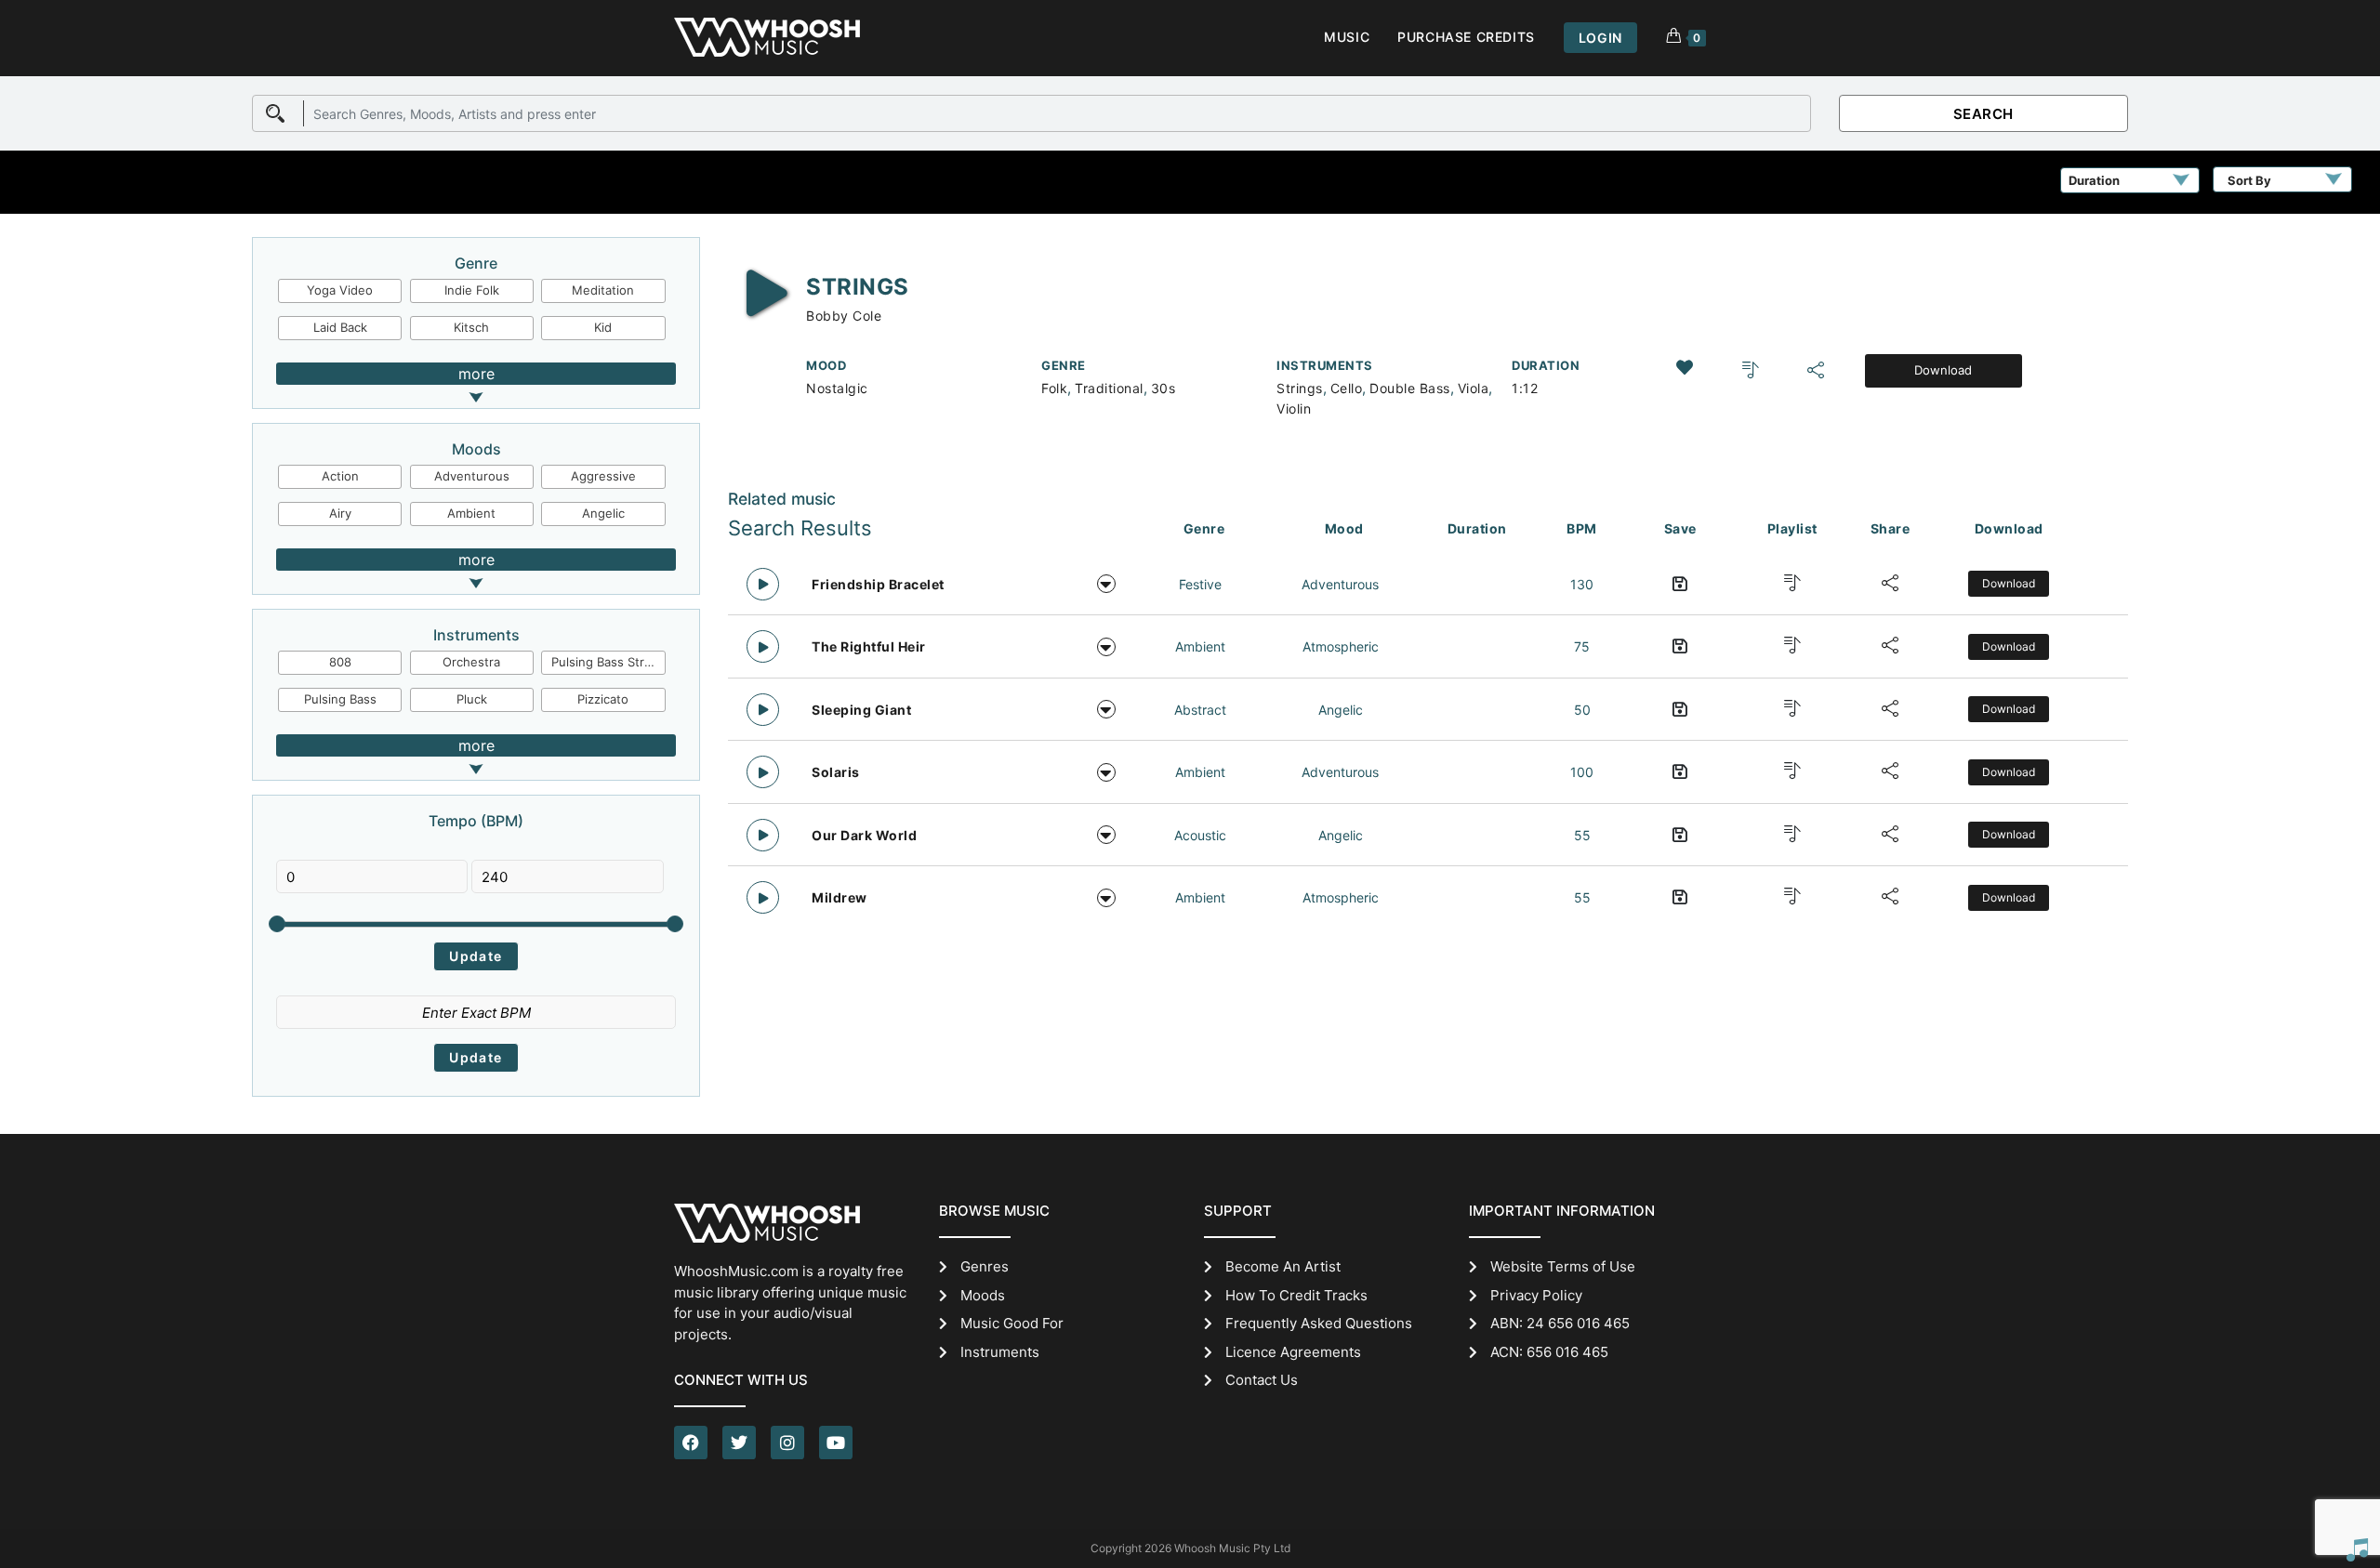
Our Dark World (864, 835)
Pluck (472, 699)
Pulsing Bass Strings (608, 662)
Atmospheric (1341, 646)
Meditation (603, 290)
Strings (1300, 388)
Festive (1200, 584)
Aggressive (603, 476)
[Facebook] (691, 1443)
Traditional (1109, 388)
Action (340, 476)
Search (1983, 114)
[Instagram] (787, 1443)
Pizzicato (603, 699)
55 (1582, 835)
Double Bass (1410, 388)
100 (1582, 772)
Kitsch (471, 327)
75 (1582, 646)
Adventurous (472, 476)
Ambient (471, 513)
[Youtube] (836, 1443)
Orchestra (471, 662)
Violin (1294, 408)
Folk (1054, 388)
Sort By (2249, 180)
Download (1943, 370)
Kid (603, 327)
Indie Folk (472, 290)
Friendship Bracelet (878, 584)
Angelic (603, 513)
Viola (1474, 388)
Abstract (1200, 710)
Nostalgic (837, 388)
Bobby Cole (844, 316)
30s (1164, 388)
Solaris (836, 772)
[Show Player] (2357, 1549)
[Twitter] (739, 1443)
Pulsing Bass (340, 699)
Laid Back (340, 327)
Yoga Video (340, 290)
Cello (1347, 388)
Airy (340, 513)
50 (1582, 710)
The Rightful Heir (869, 646)
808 (340, 662)
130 (1582, 584)
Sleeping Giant (861, 710)
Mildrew (840, 897)
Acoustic (1200, 835)
